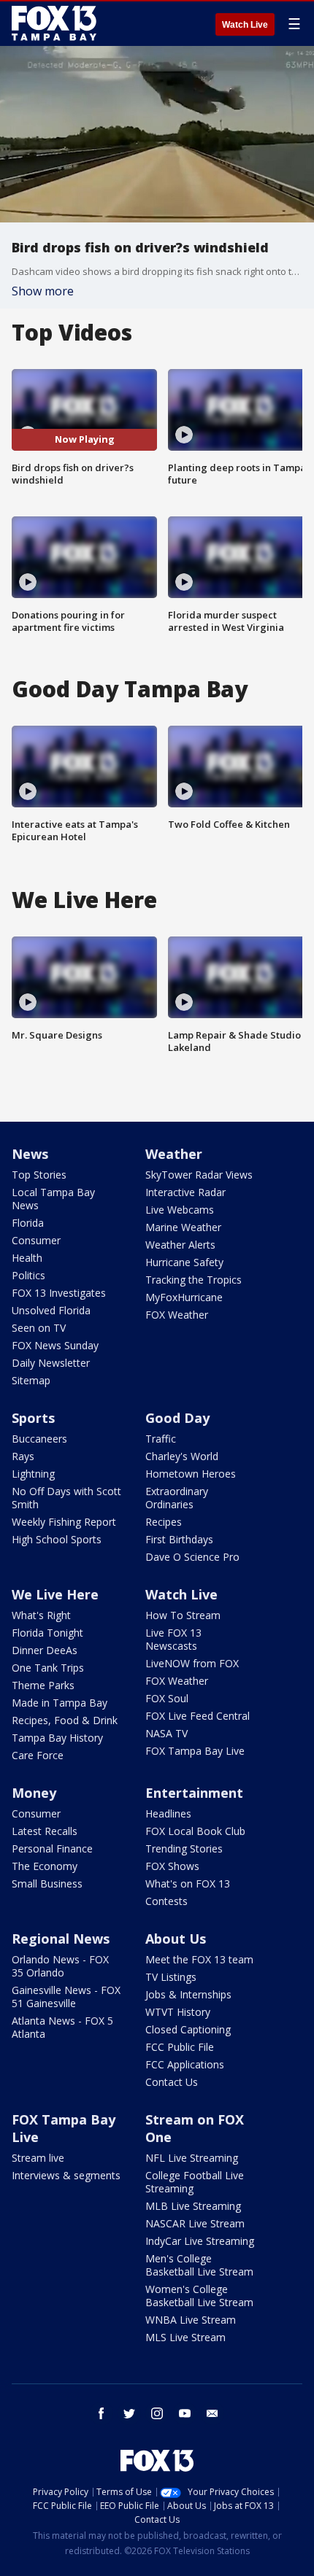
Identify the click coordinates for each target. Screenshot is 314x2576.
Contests (166, 1901)
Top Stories (39, 1175)
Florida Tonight (47, 1633)
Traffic (161, 1439)
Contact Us (172, 2082)
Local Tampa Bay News (53, 1199)
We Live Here (55, 1594)
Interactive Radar (185, 1192)
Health (27, 1258)
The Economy (45, 1866)
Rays (23, 1456)
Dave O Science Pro (192, 1557)
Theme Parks (43, 1685)
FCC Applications (185, 2064)
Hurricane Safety (184, 1262)
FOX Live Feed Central (198, 1716)
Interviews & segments (66, 2175)
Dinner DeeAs (45, 1650)
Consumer (36, 1240)
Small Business (47, 1883)
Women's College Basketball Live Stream (199, 2296)
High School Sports (57, 1539)
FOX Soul (167, 1698)
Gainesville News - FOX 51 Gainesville (66, 1997)
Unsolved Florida (51, 1310)
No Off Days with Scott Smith (66, 1498)
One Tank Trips (48, 1668)
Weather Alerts (180, 1245)
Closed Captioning (188, 2029)
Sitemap (31, 1380)
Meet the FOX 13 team (199, 1959)
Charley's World (182, 1456)
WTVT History (178, 2012)
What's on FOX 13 (188, 1883)
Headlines (168, 1813)
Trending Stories (184, 1848)
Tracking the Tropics (194, 1280)
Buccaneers (39, 1439)
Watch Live (245, 25)
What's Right (41, 1615)
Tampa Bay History (57, 1738)
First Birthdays (179, 1539)
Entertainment (194, 1793)
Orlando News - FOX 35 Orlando (60, 1966)
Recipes (164, 1522)
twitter (129, 2413)
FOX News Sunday (55, 1345)
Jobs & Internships (188, 1994)
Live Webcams (180, 1210)
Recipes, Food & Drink (65, 1720)
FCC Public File (180, 2047)
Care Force (38, 1755)
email (212, 2413)
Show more (43, 291)
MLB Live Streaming (193, 2206)
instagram (157, 2413)
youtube (185, 2413)
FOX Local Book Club (195, 1831)
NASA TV (166, 1733)
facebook (102, 2413)
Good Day (177, 1418)
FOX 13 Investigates (59, 1293)
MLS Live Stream (185, 2337)
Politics (28, 1275)
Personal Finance (52, 1848)
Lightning (33, 1474)
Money (34, 1793)
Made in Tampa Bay (60, 1703)
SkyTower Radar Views (199, 1175)
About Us (176, 1939)
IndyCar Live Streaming (200, 2241)
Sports (33, 1418)
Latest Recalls (45, 1831)
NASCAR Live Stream (195, 2223)
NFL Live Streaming (192, 2158)
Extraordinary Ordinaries (177, 1498)
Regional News (61, 1939)
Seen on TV (39, 1328)
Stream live (38, 2158)
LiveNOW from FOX (192, 1663)
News (30, 1154)
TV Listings (171, 1977)
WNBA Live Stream (191, 2320)
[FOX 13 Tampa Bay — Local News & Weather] (54, 23)
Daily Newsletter (51, 1363)
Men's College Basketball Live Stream (199, 2265)
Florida (28, 1223)
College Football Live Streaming (195, 2182)
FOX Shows (172, 1866)
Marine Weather (183, 1227)
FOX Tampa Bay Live (195, 1751)
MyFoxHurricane (184, 1297)
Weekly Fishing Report (64, 1522)
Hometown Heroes (191, 1474)
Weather (174, 1154)
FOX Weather (177, 1315)
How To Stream (183, 1615)
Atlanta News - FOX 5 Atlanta (62, 2027)
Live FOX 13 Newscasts (173, 1639)
